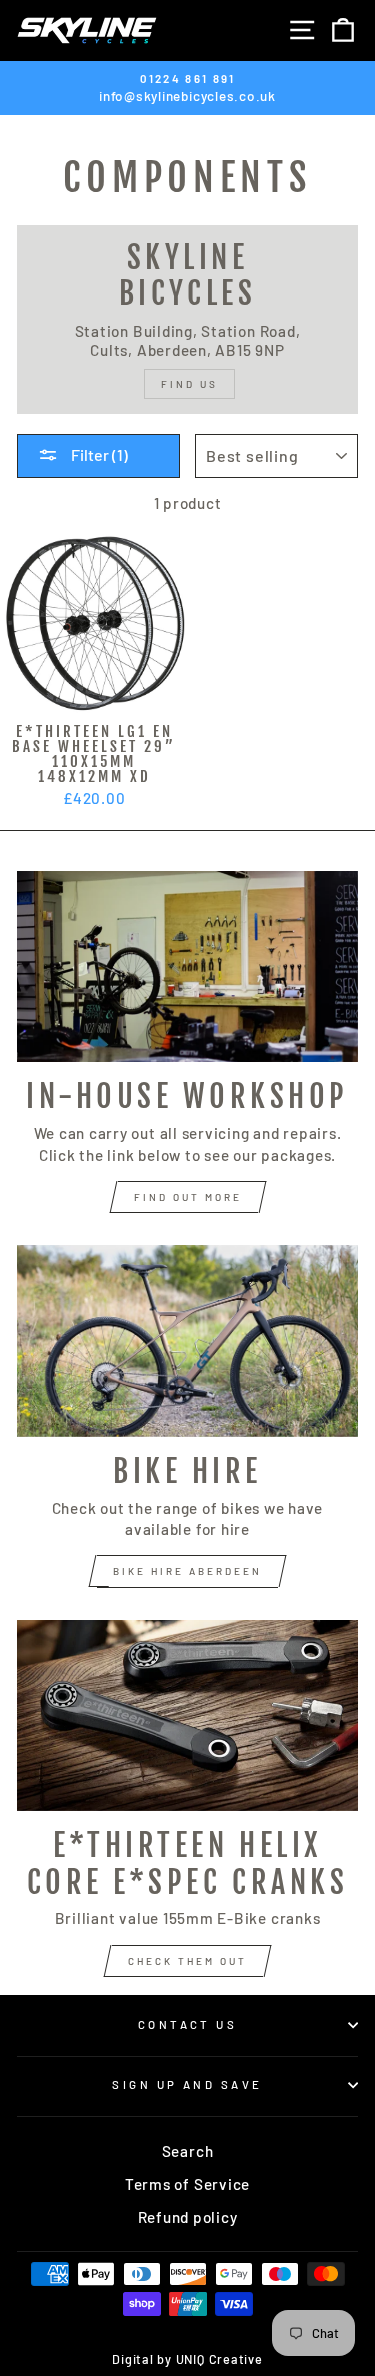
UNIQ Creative (219, 2359)
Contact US (187, 2024)
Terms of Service (187, 2184)
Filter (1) (98, 454)
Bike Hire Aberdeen (187, 1571)
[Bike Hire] (187, 1341)
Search (188, 2151)
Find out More (188, 1197)
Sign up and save (187, 2084)
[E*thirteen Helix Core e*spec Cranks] (187, 1716)
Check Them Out (187, 1961)
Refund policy (188, 2217)
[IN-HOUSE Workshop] (187, 967)
